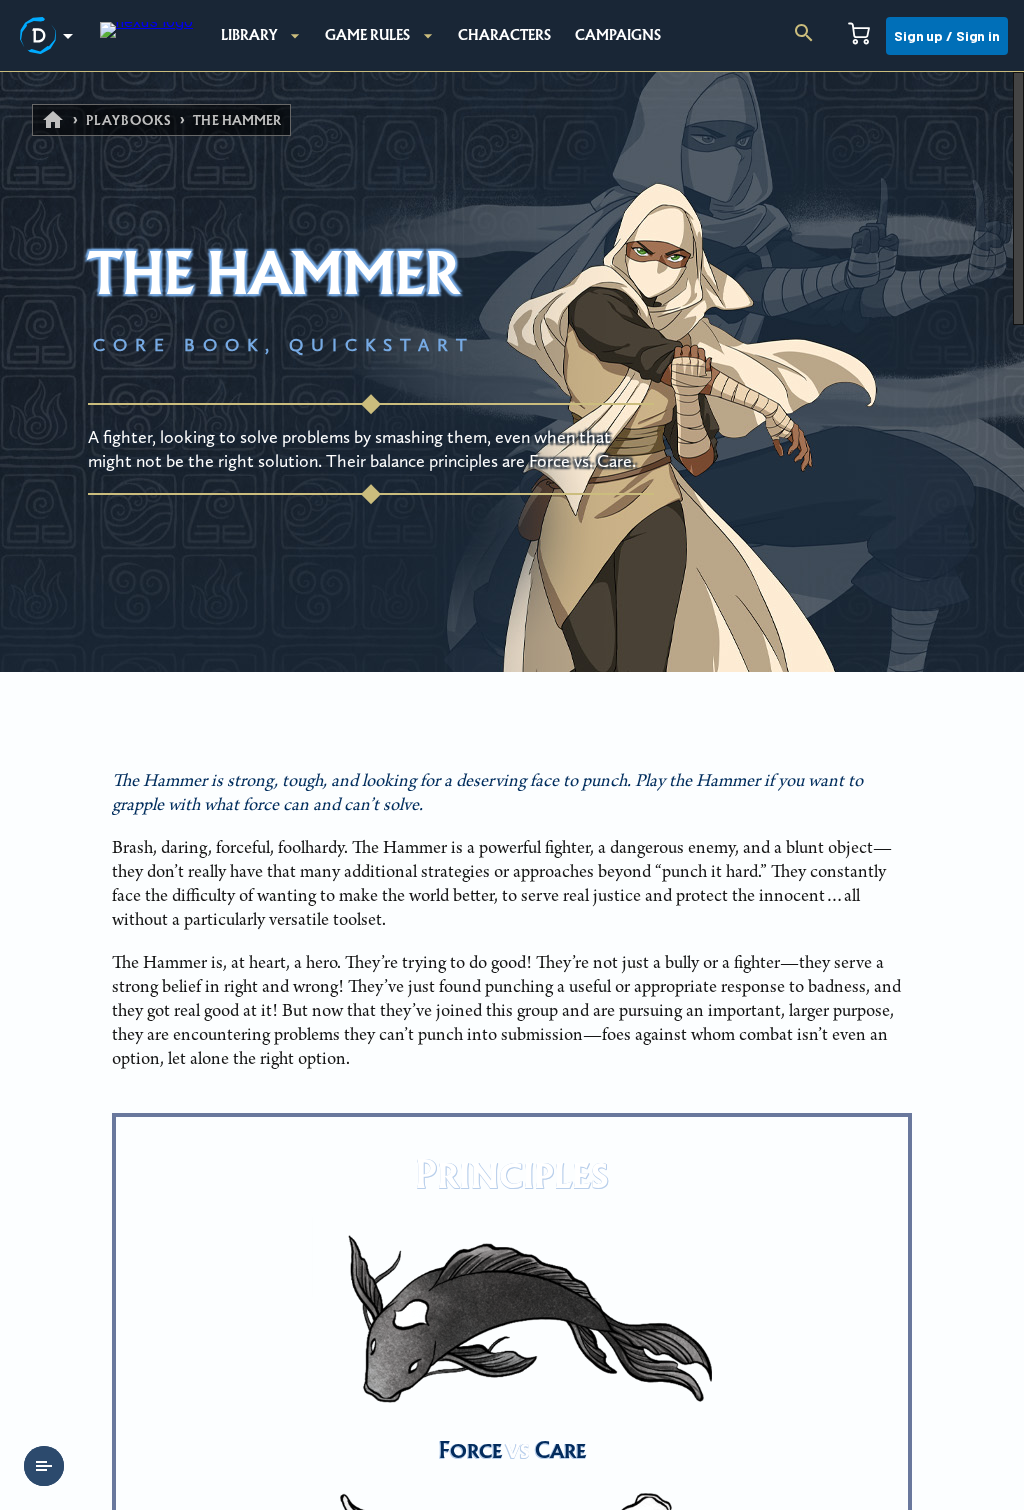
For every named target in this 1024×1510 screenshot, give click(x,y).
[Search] (804, 36)
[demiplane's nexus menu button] (50, 36)
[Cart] (859, 36)
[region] (512, 791)
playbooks (129, 120)
